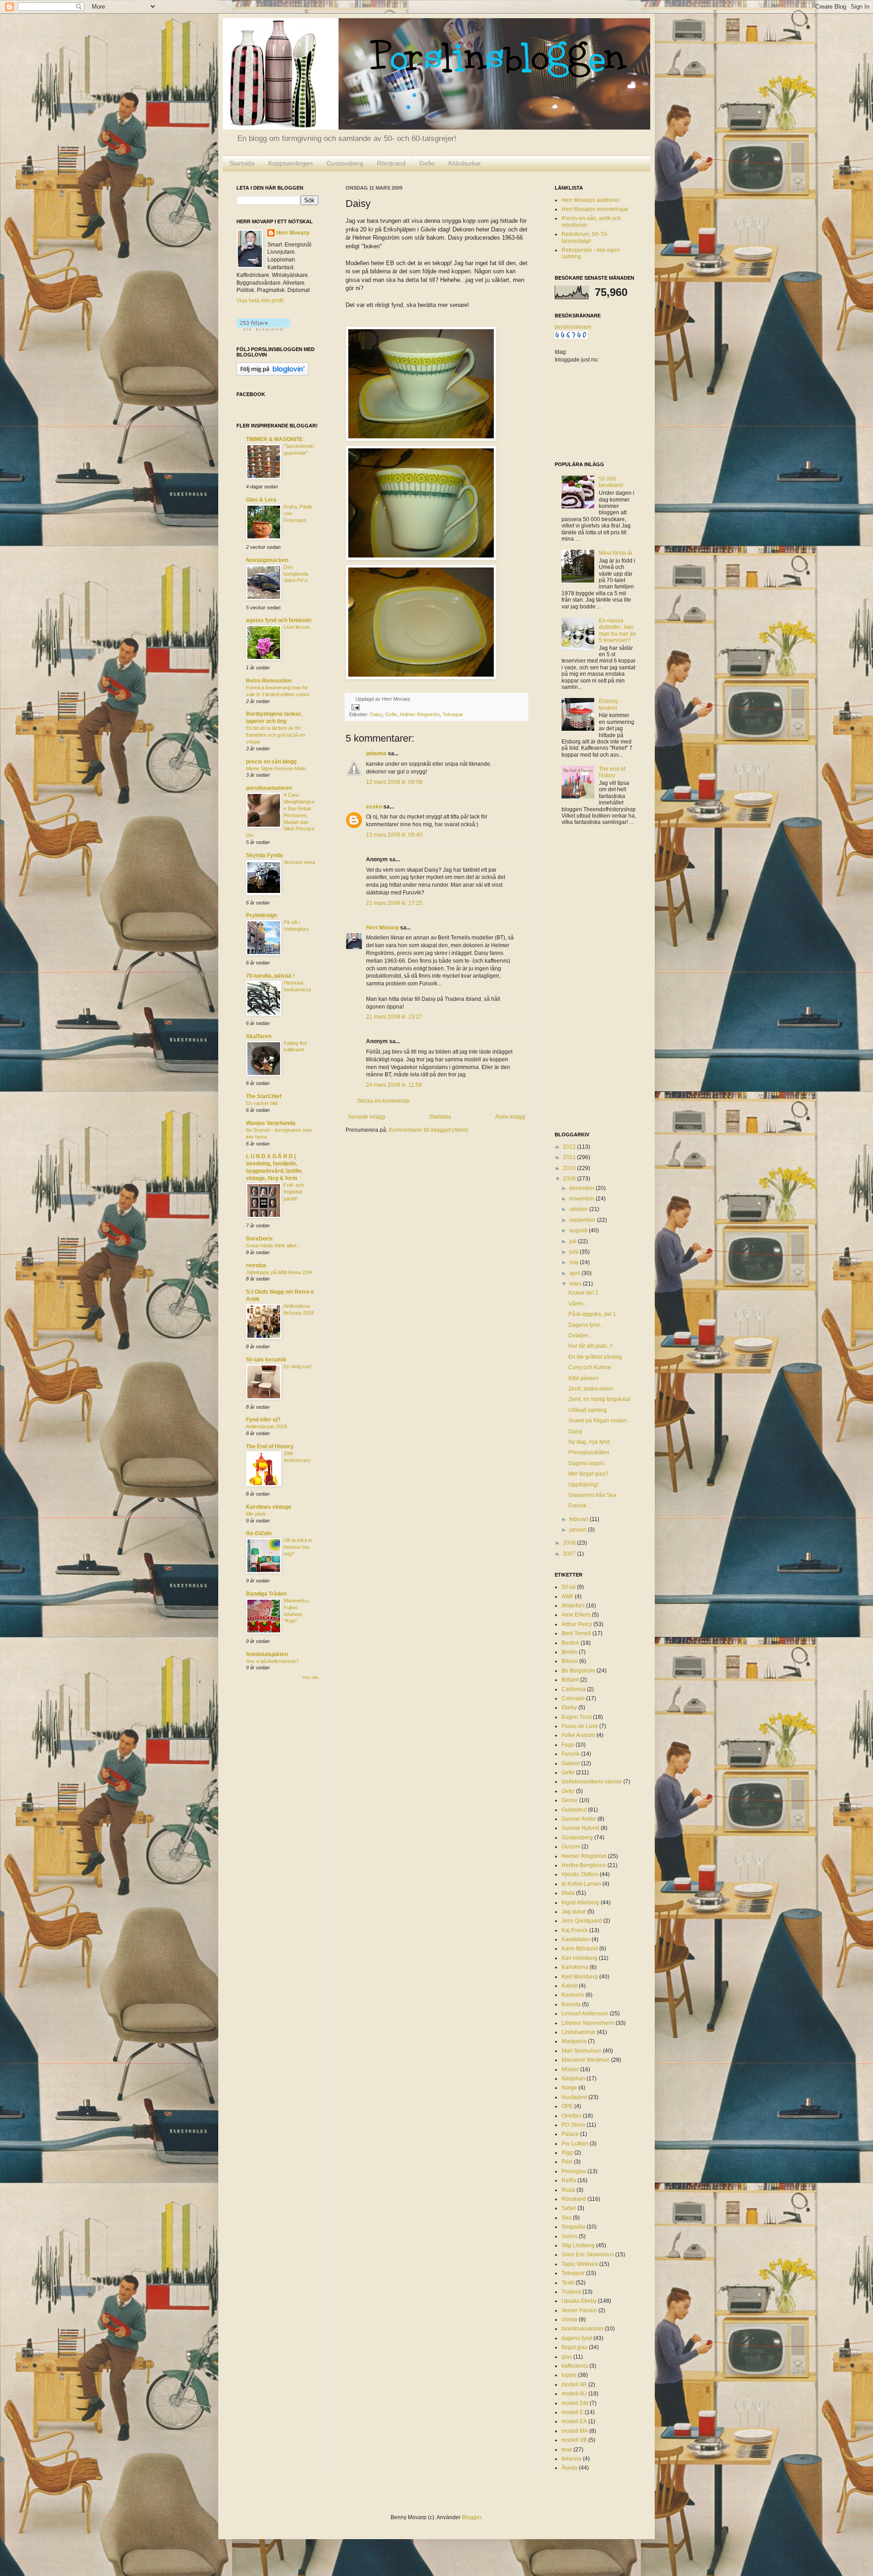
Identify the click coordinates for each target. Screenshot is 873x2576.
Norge (569, 2088)
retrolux (256, 1265)
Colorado (573, 1698)
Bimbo (569, 1652)
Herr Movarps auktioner (591, 200)
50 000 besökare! (611, 482)
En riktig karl (297, 1366)
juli (574, 1241)
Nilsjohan (573, 2079)
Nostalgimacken (267, 560)
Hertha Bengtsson (584, 1865)
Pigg (567, 2153)
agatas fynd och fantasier (279, 620)
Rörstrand (391, 163)
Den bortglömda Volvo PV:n (296, 574)
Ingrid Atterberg (580, 1903)
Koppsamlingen (291, 163)
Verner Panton (579, 2310)
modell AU (574, 2394)
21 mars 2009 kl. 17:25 (394, 903)
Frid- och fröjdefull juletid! (294, 1192)
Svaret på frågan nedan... (600, 1421)
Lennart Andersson (585, 2014)
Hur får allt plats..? (591, 1346)
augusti (579, 1230)
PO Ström (573, 2125)
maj (574, 1262)
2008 (570, 1543)
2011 (570, 1157)
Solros (569, 2236)
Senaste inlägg (366, 1117)
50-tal (569, 1587)
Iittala (568, 1893)
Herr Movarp (382, 928)
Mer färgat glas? (588, 1474)
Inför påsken (584, 1378)
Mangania (574, 2041)
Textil (568, 2283)
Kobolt (569, 1986)
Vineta (569, 2320)
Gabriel (571, 1763)
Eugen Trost (577, 1717)
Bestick (570, 1643)
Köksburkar (465, 163)
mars (576, 1284)
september (583, 1220)
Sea (567, 2218)
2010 (570, 1168)
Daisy (376, 714)
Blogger (472, 2517)
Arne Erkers (576, 1615)
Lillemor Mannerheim (588, 2023)
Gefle (427, 163)
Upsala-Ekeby (579, 2301)
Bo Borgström (578, 1671)
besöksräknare (573, 327)
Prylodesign (261, 915)
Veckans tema (299, 862)
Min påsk (256, 1514)
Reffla (569, 2180)
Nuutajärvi (574, 2097)
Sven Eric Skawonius (588, 2255)
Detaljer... (580, 1336)
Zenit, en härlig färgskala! (600, 1399)
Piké (567, 2162)
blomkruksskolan (582, 2329)
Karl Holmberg (579, 1958)
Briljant (570, 1680)
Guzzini (571, 1847)
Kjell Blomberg (580, 1977)
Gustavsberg (345, 163)
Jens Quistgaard (582, 1921)
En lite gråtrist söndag (595, 1357)
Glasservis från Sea (592, 1495)
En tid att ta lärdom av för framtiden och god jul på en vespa (276, 735)
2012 (570, 1147)
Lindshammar (579, 2032)
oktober (579, 1209)
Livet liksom (297, 627)
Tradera (571, 2292)
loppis (569, 2375)
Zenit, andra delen (591, 1389)
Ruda (568, 2190)
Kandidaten (576, 1939)
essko (374, 807)
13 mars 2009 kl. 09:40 (394, 835)
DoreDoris (259, 1239)
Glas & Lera (261, 500)
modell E (572, 2412)
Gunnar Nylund (580, 1828)
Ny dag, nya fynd (589, 1442)
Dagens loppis (586, 1463)
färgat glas (574, 2347)
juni (574, 1252)
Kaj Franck (575, 1930)
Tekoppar (453, 714)
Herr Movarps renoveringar (595, 209)
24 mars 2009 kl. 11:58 (394, 1085)
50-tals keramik (266, 1360)
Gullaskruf (574, 1810)
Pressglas (574, 2171)
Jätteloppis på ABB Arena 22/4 (279, 1272)
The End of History (270, 1446)
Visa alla (310, 1677)
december (582, 1188)
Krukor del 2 (583, 1293)
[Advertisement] (591, 979)
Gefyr (568, 1791)
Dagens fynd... (586, 1325)
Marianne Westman (586, 2060)
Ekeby (569, 1707)
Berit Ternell (576, 1633)
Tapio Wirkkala (580, 2264)
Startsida (242, 163)
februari (579, 1519)
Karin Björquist (580, 1948)
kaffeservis (575, 2366)
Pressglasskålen (589, 1452)
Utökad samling (588, 1410)
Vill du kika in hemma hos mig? (298, 1547)
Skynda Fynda (264, 855)
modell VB (574, 2440)
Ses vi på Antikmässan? (272, 1661)
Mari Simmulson (582, 2051)
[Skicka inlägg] (354, 707)
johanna (376, 753)
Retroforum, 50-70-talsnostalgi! (585, 237)
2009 (570, 1179)
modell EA (574, 2421)
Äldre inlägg (510, 1117)
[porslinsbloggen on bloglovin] (263, 329)
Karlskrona (575, 1967)
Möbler (570, 2069)
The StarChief (264, 1096)
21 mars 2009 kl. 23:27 (394, 1017)
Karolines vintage (269, 1507)
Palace (570, 2134)
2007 (570, 1554)
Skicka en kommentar (384, 1101)
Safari (569, 2208)
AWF (567, 1597)
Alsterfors (573, 1606)
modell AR (574, 2385)
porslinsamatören (269, 788)
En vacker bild (262, 1103)
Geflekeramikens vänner (592, 1782)
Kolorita (571, 2004)
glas (567, 2357)
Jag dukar (574, 1912)
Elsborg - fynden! (610, 704)
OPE (567, 2106)
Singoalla (573, 2227)
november (582, 1199)
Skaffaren (259, 1036)
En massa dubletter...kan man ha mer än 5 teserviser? (617, 630)
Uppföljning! (583, 1485)
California (574, 1689)
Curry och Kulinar (590, 1367)
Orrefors (572, 2116)
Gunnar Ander (579, 1819)
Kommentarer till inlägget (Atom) (429, 1130)
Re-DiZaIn (259, 1533)
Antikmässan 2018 (266, 1426)
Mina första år (616, 553)
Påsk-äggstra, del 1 (592, 1314)
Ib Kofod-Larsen (581, 1884)
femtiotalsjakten (267, 1654)
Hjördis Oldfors (580, 1874)
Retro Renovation (269, 681)
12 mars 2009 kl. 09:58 (394, 782)
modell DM (575, 2403)
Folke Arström (578, 1735)
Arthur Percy (577, 1624)
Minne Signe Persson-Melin (276, 768)
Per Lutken (575, 2144)
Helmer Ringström (420, 714)
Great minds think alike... (273, 1245)
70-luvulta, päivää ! (270, 976)
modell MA (575, 2431)
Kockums (573, 1995)
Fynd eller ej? (263, 1420)
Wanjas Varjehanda (271, 1123)
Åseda (569, 2468)
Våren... (578, 1304)
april (575, 1273)
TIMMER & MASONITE (274, 439)
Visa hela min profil (260, 301)
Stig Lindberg (578, 2245)
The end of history (612, 772)
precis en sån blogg (271, 762)
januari (579, 1530)
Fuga (568, 1745)
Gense (570, 1800)
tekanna (572, 2459)
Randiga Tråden (266, 1594)
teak (567, 2450)
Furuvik (577, 1506)
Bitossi (570, 1661)
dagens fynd (577, 2338)
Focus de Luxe (580, 1726)
